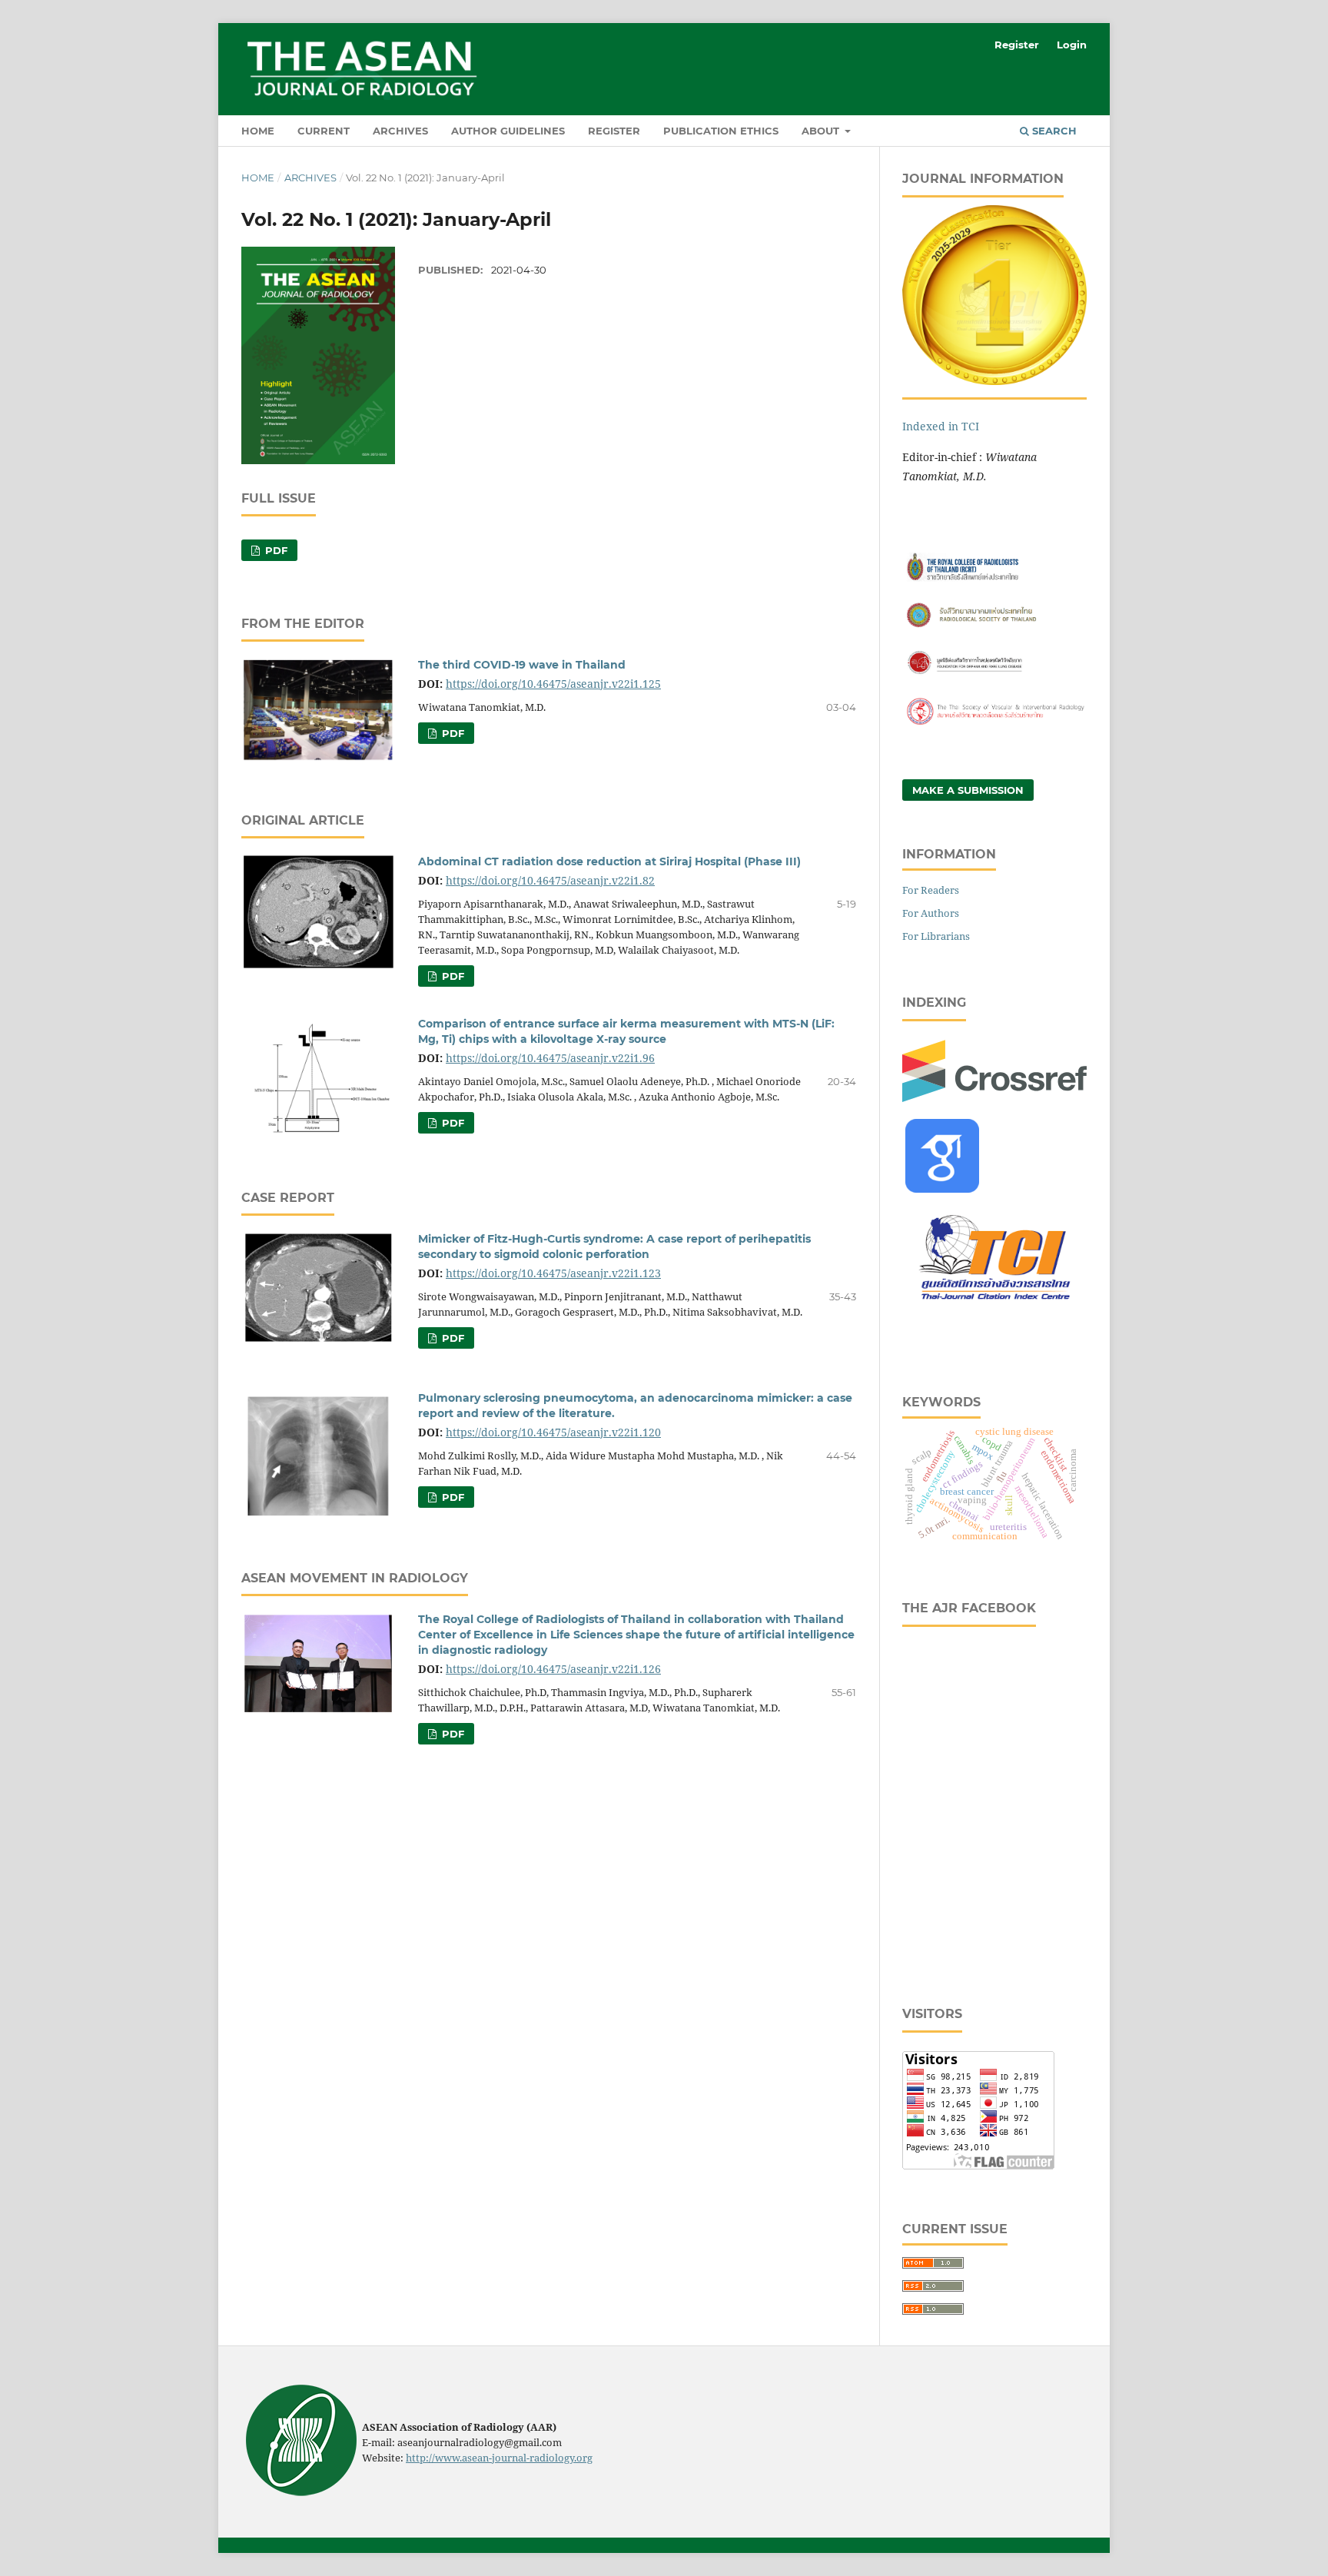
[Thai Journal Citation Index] (994, 1308)
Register (614, 131)
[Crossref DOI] (994, 1098)
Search (1053, 131)
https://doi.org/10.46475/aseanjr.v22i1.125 (553, 684)
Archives (400, 131)
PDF (275, 550)
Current (324, 131)
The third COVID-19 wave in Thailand (522, 665)
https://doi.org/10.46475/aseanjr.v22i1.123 (553, 1273)
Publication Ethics (721, 131)
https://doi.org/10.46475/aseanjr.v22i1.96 (550, 1058)
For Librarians (936, 936)
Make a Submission (968, 790)
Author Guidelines (508, 131)
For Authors (931, 913)
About (822, 131)
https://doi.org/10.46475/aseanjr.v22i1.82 (550, 880)
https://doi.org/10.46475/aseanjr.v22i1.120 (553, 1432)
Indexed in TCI (941, 426)
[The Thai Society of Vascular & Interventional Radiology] (994, 723)
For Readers (931, 890)
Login (1072, 45)
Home (258, 131)
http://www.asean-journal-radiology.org (499, 2458)
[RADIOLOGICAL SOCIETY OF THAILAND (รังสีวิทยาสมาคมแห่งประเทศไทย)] (994, 627)
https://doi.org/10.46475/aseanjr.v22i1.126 (553, 1669)
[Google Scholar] (942, 1188)
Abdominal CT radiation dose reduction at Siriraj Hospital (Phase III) (609, 861)
